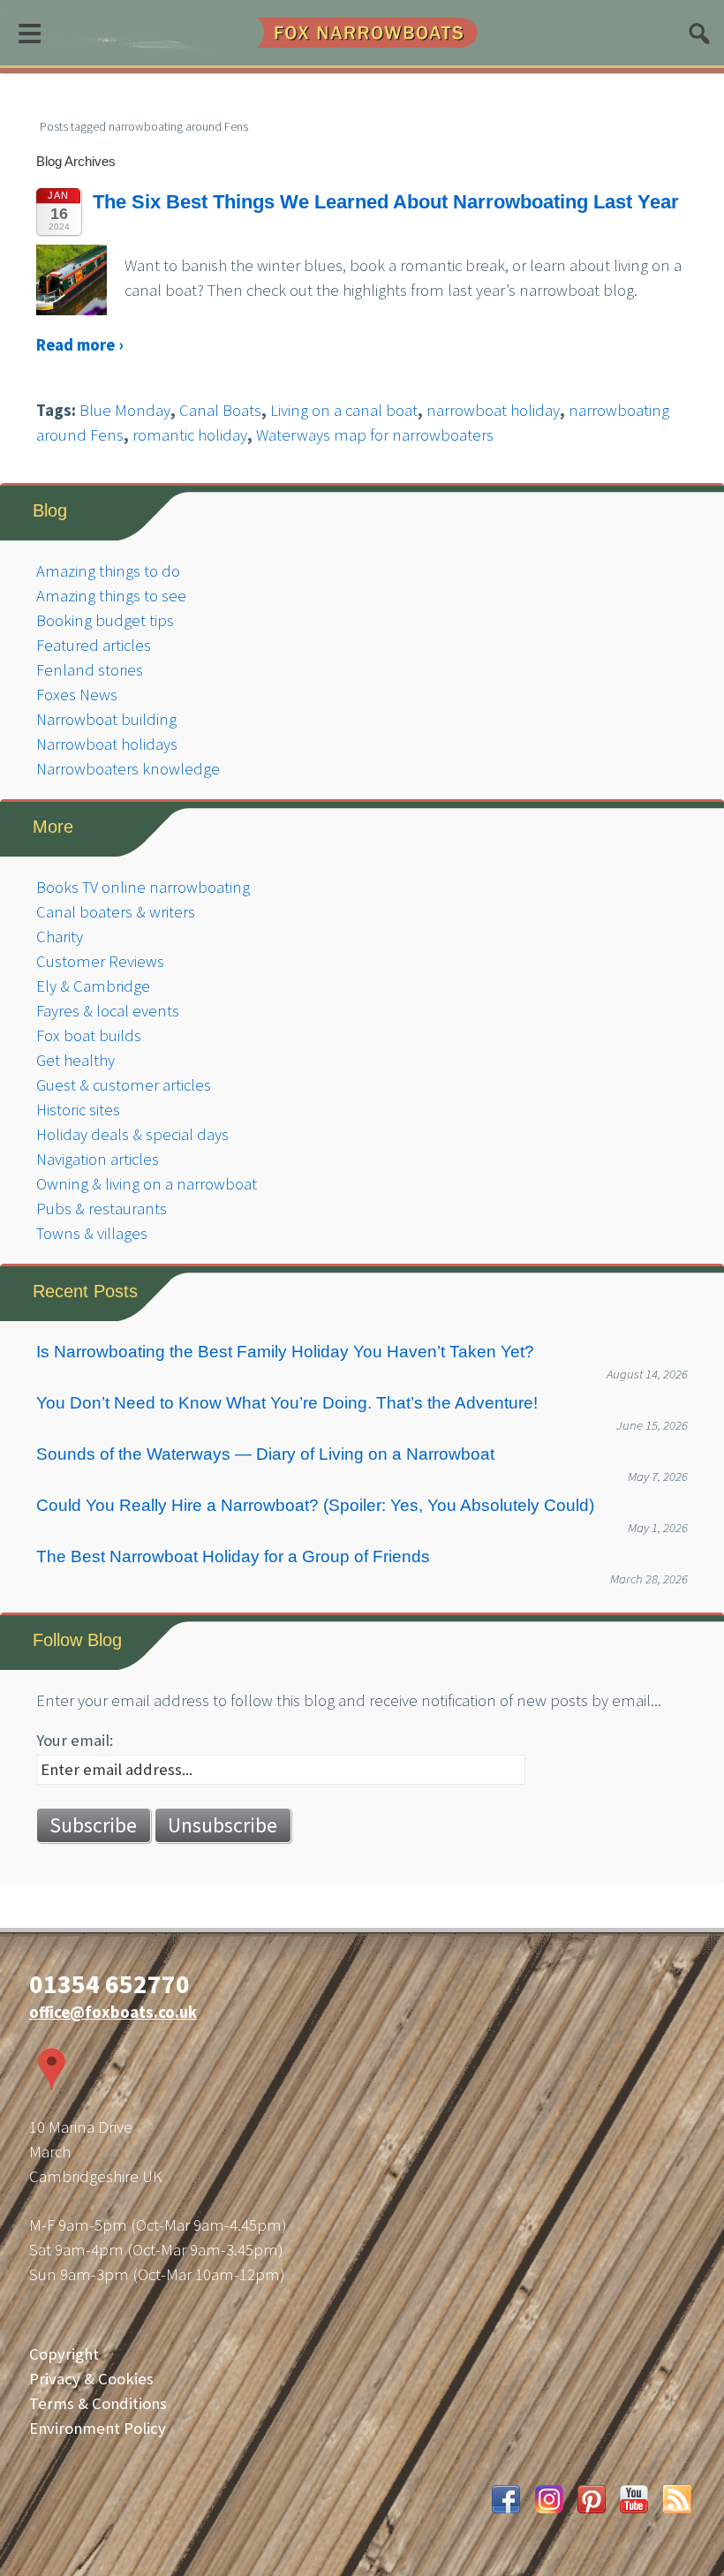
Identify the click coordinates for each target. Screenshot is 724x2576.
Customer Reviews (100, 961)
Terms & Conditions (98, 2403)
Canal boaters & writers (116, 912)
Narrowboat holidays (107, 744)
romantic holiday (190, 435)
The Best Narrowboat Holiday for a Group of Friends (233, 1556)
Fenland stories (90, 670)
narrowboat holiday (493, 410)
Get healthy (75, 1060)
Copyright (64, 2354)
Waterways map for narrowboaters (375, 435)
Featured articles (94, 645)
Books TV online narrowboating (143, 887)
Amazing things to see (111, 596)
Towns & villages (92, 1233)
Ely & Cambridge (93, 986)
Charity (60, 937)
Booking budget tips (105, 620)
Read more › (79, 345)
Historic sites (78, 1110)
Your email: (75, 1740)
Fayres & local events (108, 1011)
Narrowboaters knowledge (128, 769)
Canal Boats (220, 410)
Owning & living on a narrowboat (147, 1184)
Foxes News (77, 695)
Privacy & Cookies (91, 2379)
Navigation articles (98, 1159)
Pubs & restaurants (102, 1209)
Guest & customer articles (124, 1085)
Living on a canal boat (344, 410)
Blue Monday (125, 410)
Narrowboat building (106, 719)
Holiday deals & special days (132, 1134)
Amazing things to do (108, 571)
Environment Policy (98, 2428)
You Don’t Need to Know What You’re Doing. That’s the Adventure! (287, 1403)
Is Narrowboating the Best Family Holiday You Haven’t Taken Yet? (285, 1352)
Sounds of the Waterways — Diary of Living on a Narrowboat (265, 1454)
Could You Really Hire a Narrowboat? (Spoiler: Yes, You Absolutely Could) (315, 1505)
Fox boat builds (89, 1035)
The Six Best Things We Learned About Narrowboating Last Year (386, 202)
